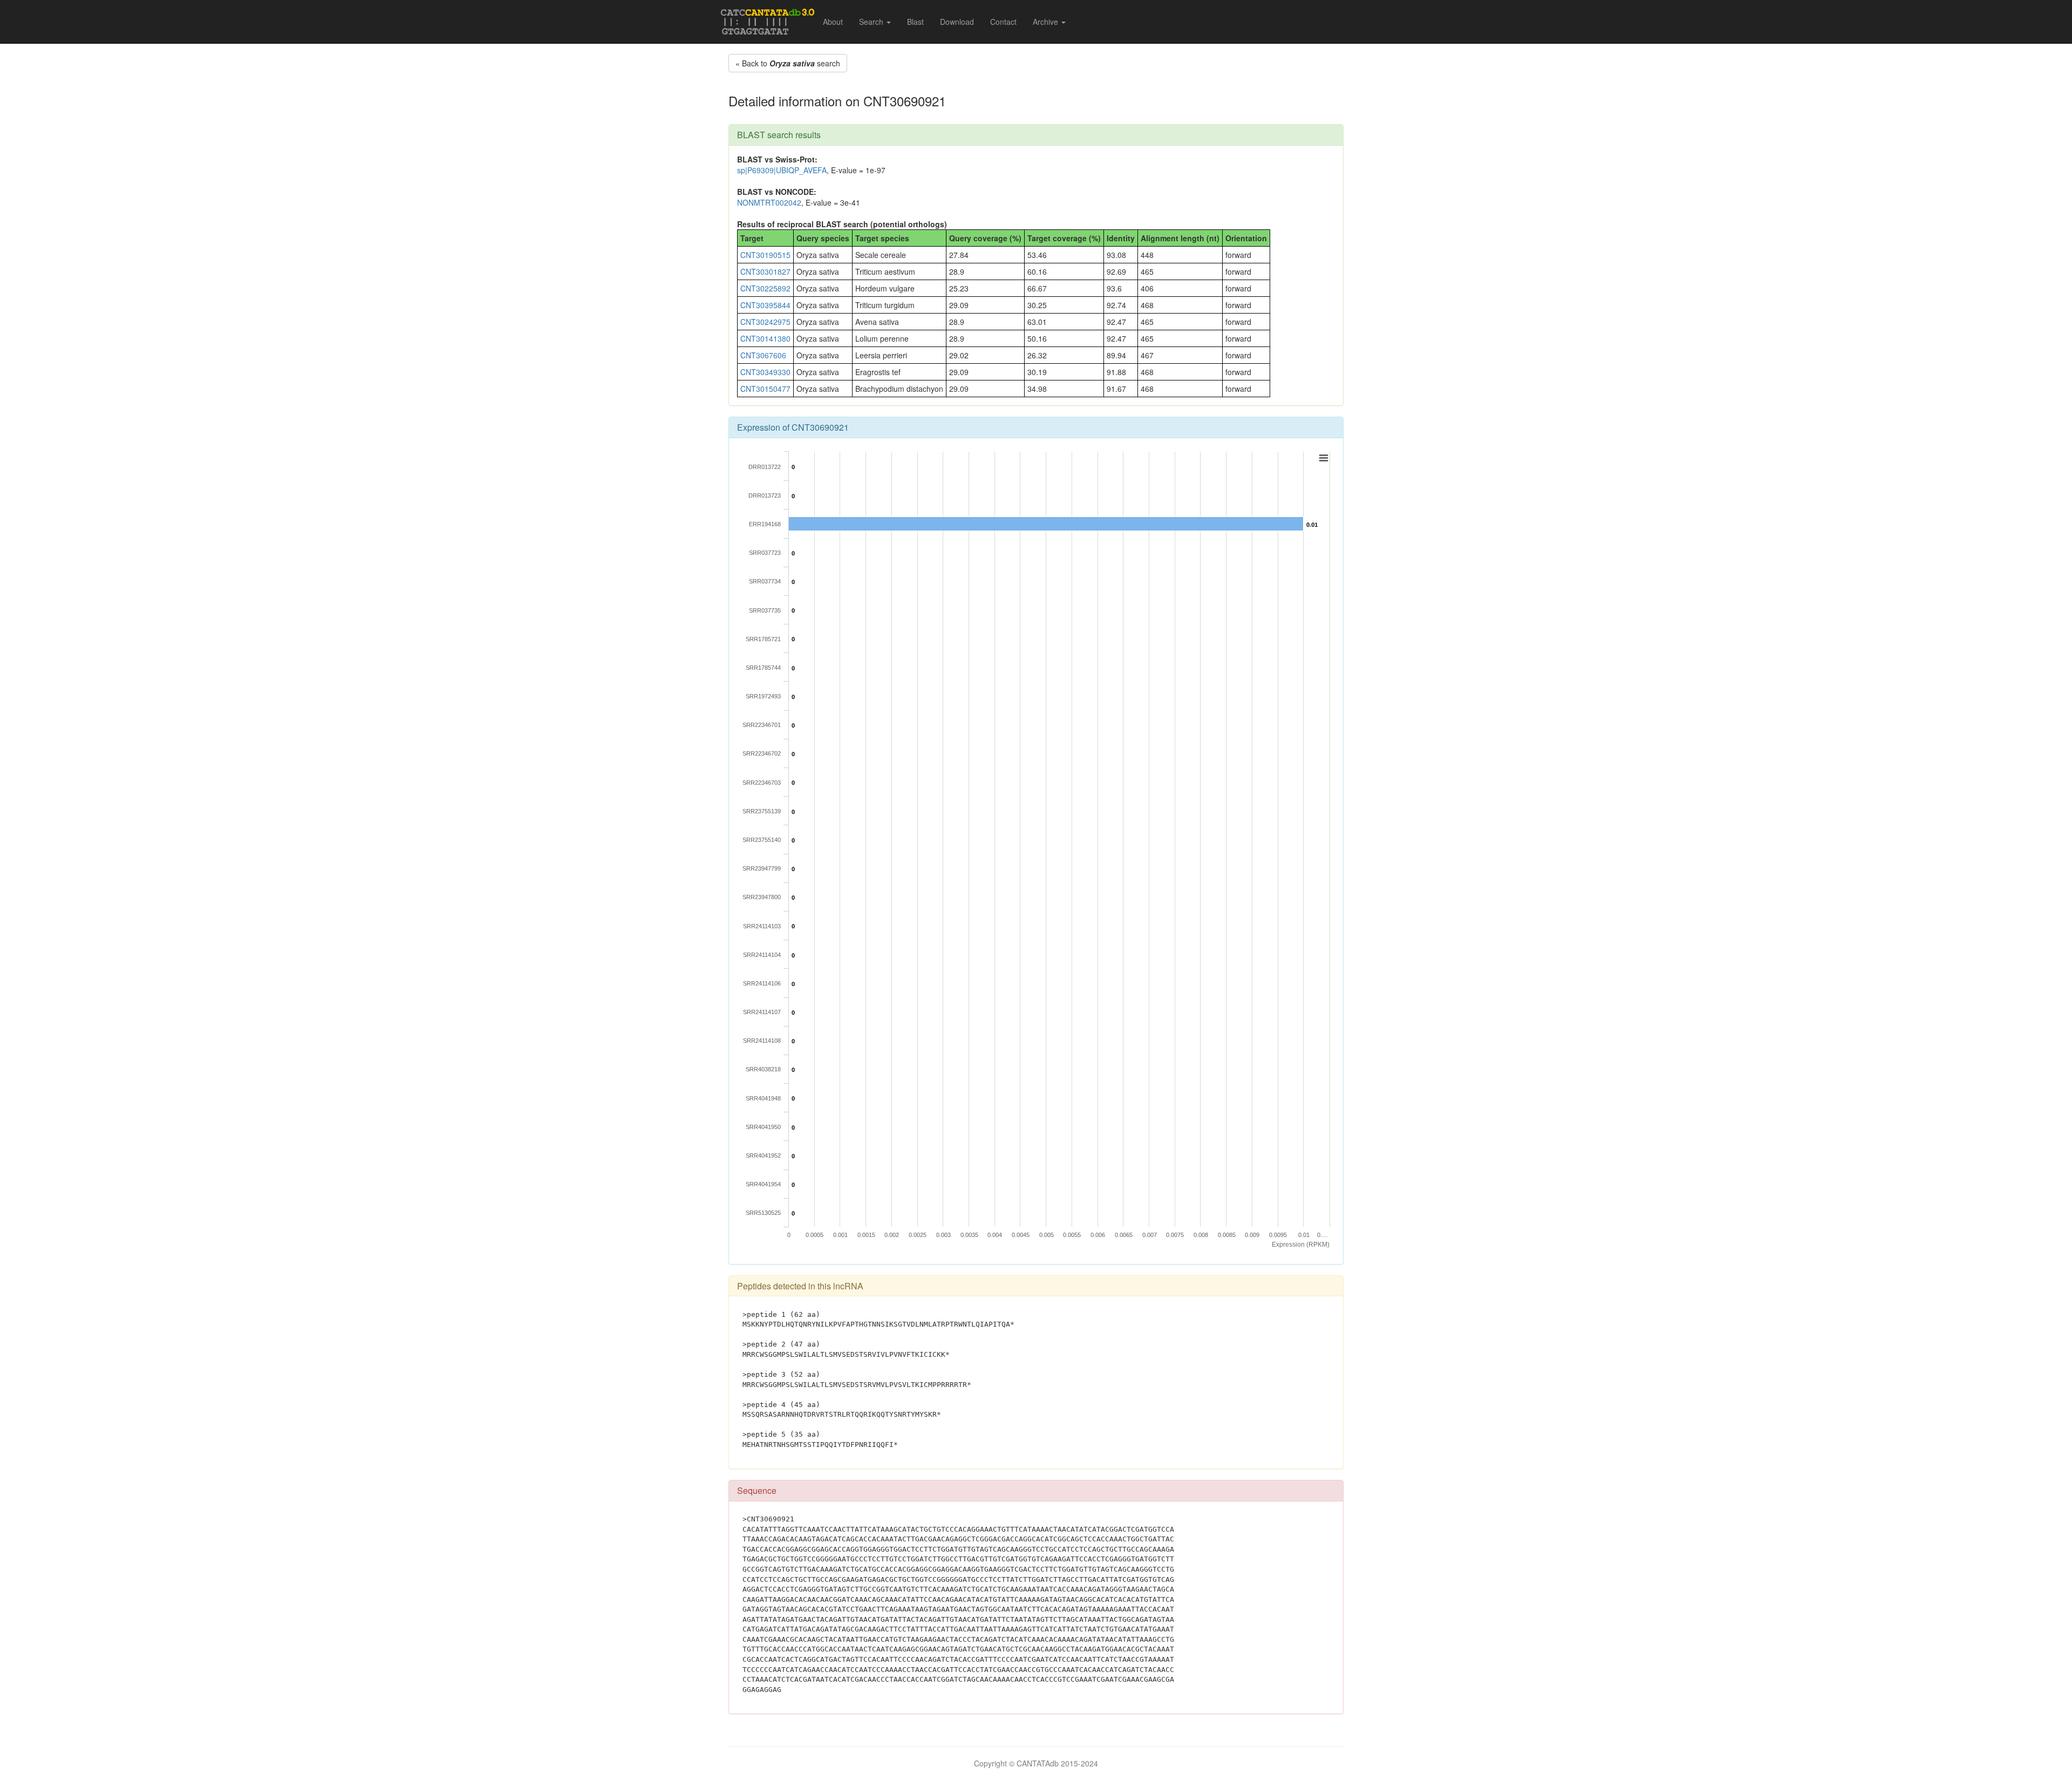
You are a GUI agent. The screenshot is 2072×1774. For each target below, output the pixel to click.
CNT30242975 (765, 322)
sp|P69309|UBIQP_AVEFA (782, 170)
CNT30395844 (765, 305)
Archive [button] (1047, 22)
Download (957, 22)
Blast (915, 22)
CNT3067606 (763, 355)
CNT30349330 (765, 372)
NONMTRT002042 (769, 202)
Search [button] (872, 22)
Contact (1003, 22)
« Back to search (788, 63)
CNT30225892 (765, 288)
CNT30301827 (765, 271)
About (833, 22)
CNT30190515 (765, 255)
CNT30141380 (765, 338)
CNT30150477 (765, 389)
